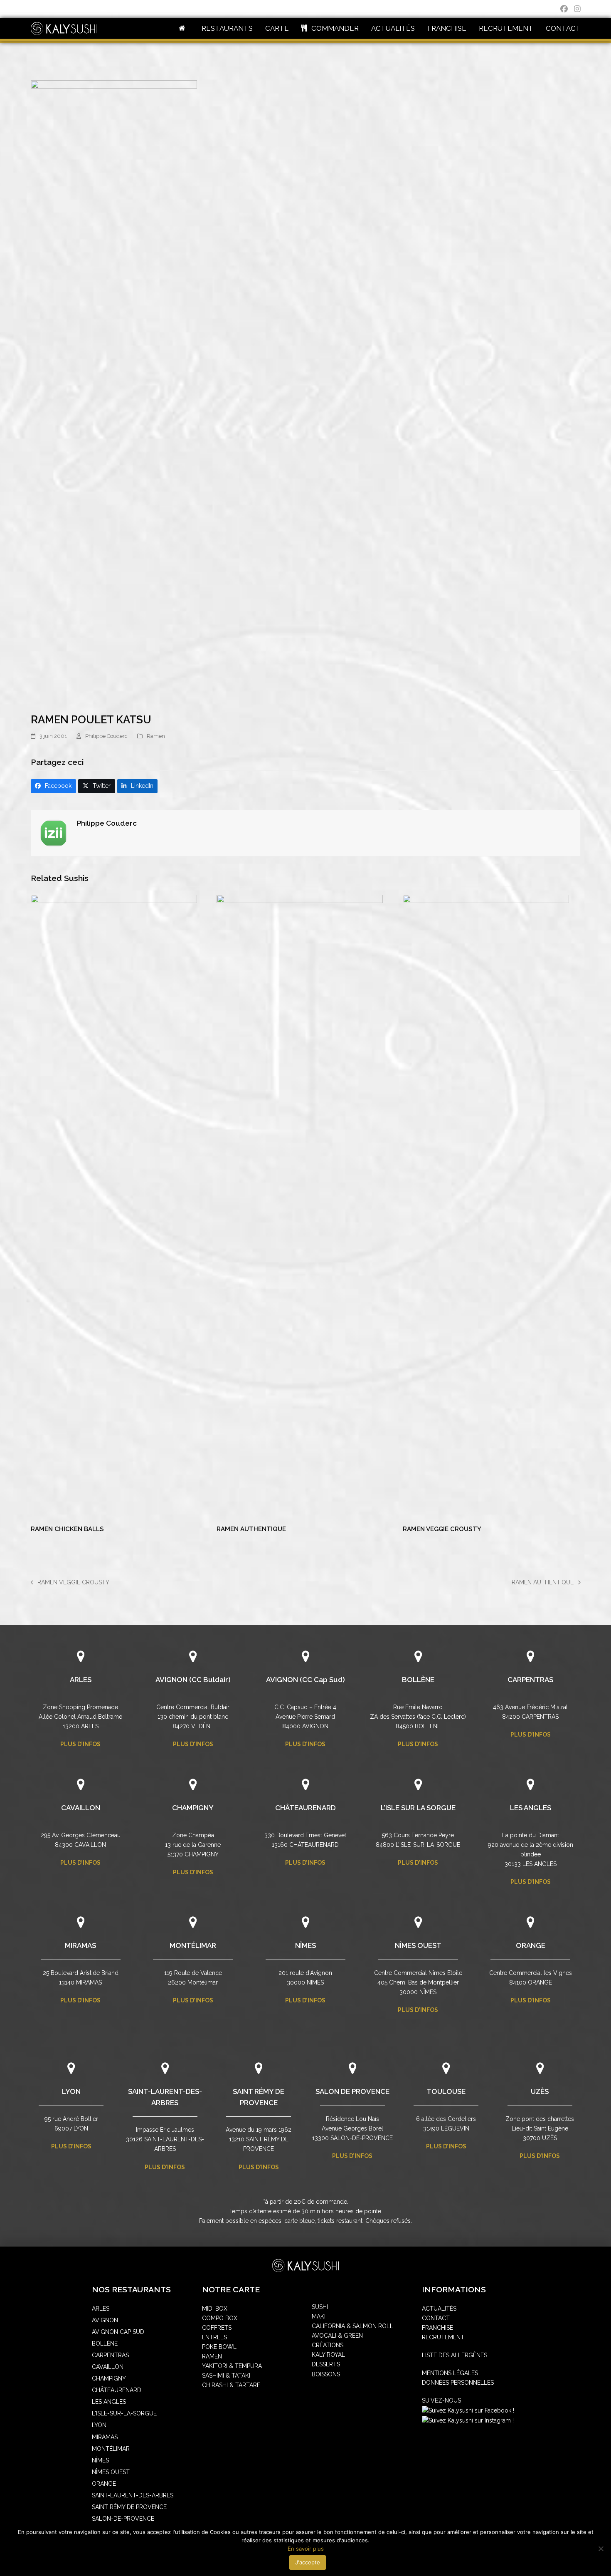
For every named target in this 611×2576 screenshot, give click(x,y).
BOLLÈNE (418, 1680)
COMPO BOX (220, 2318)
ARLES (81, 1680)
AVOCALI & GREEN (337, 2336)
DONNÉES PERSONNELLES (458, 2383)
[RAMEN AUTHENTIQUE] (300, 1206)
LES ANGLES (531, 1808)
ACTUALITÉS (439, 2309)
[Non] (601, 2549)
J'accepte (308, 2562)
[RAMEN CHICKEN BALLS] (114, 1206)
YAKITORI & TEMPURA (232, 2366)
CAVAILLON (81, 1808)
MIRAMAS (80, 1945)
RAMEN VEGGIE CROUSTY (442, 1529)
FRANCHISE (437, 2328)
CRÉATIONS (328, 2345)
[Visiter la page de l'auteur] (54, 832)
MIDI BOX (215, 2309)
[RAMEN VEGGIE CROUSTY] (486, 1206)
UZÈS (540, 2091)
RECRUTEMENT (443, 2337)
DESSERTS (326, 2364)
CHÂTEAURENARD (305, 1808)
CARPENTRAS (530, 1680)
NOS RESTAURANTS (131, 2290)
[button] (54, 786)
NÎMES (305, 1945)
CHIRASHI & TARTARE (231, 2385)
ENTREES (214, 2337)
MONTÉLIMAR (193, 1945)
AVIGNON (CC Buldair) (193, 1680)
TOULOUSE (446, 2091)
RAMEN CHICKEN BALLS (67, 1529)
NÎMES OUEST (418, 1945)
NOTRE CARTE (231, 2290)
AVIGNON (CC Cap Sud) (305, 1680)
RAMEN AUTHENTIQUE (251, 1529)
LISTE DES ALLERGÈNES (455, 2355)
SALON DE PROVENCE (352, 2091)
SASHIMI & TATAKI (226, 2376)
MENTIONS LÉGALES (450, 2373)
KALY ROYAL (328, 2355)
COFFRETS (217, 2328)
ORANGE (531, 1945)
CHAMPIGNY (193, 1808)
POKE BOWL (219, 2347)
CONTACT (436, 2318)
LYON (71, 2091)
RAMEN (212, 2356)
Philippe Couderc (106, 736)
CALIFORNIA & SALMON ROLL (352, 2326)
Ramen (156, 736)
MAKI (319, 2316)
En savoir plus (306, 2549)
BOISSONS (326, 2374)
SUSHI (320, 2307)
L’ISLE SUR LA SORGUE (418, 1808)
